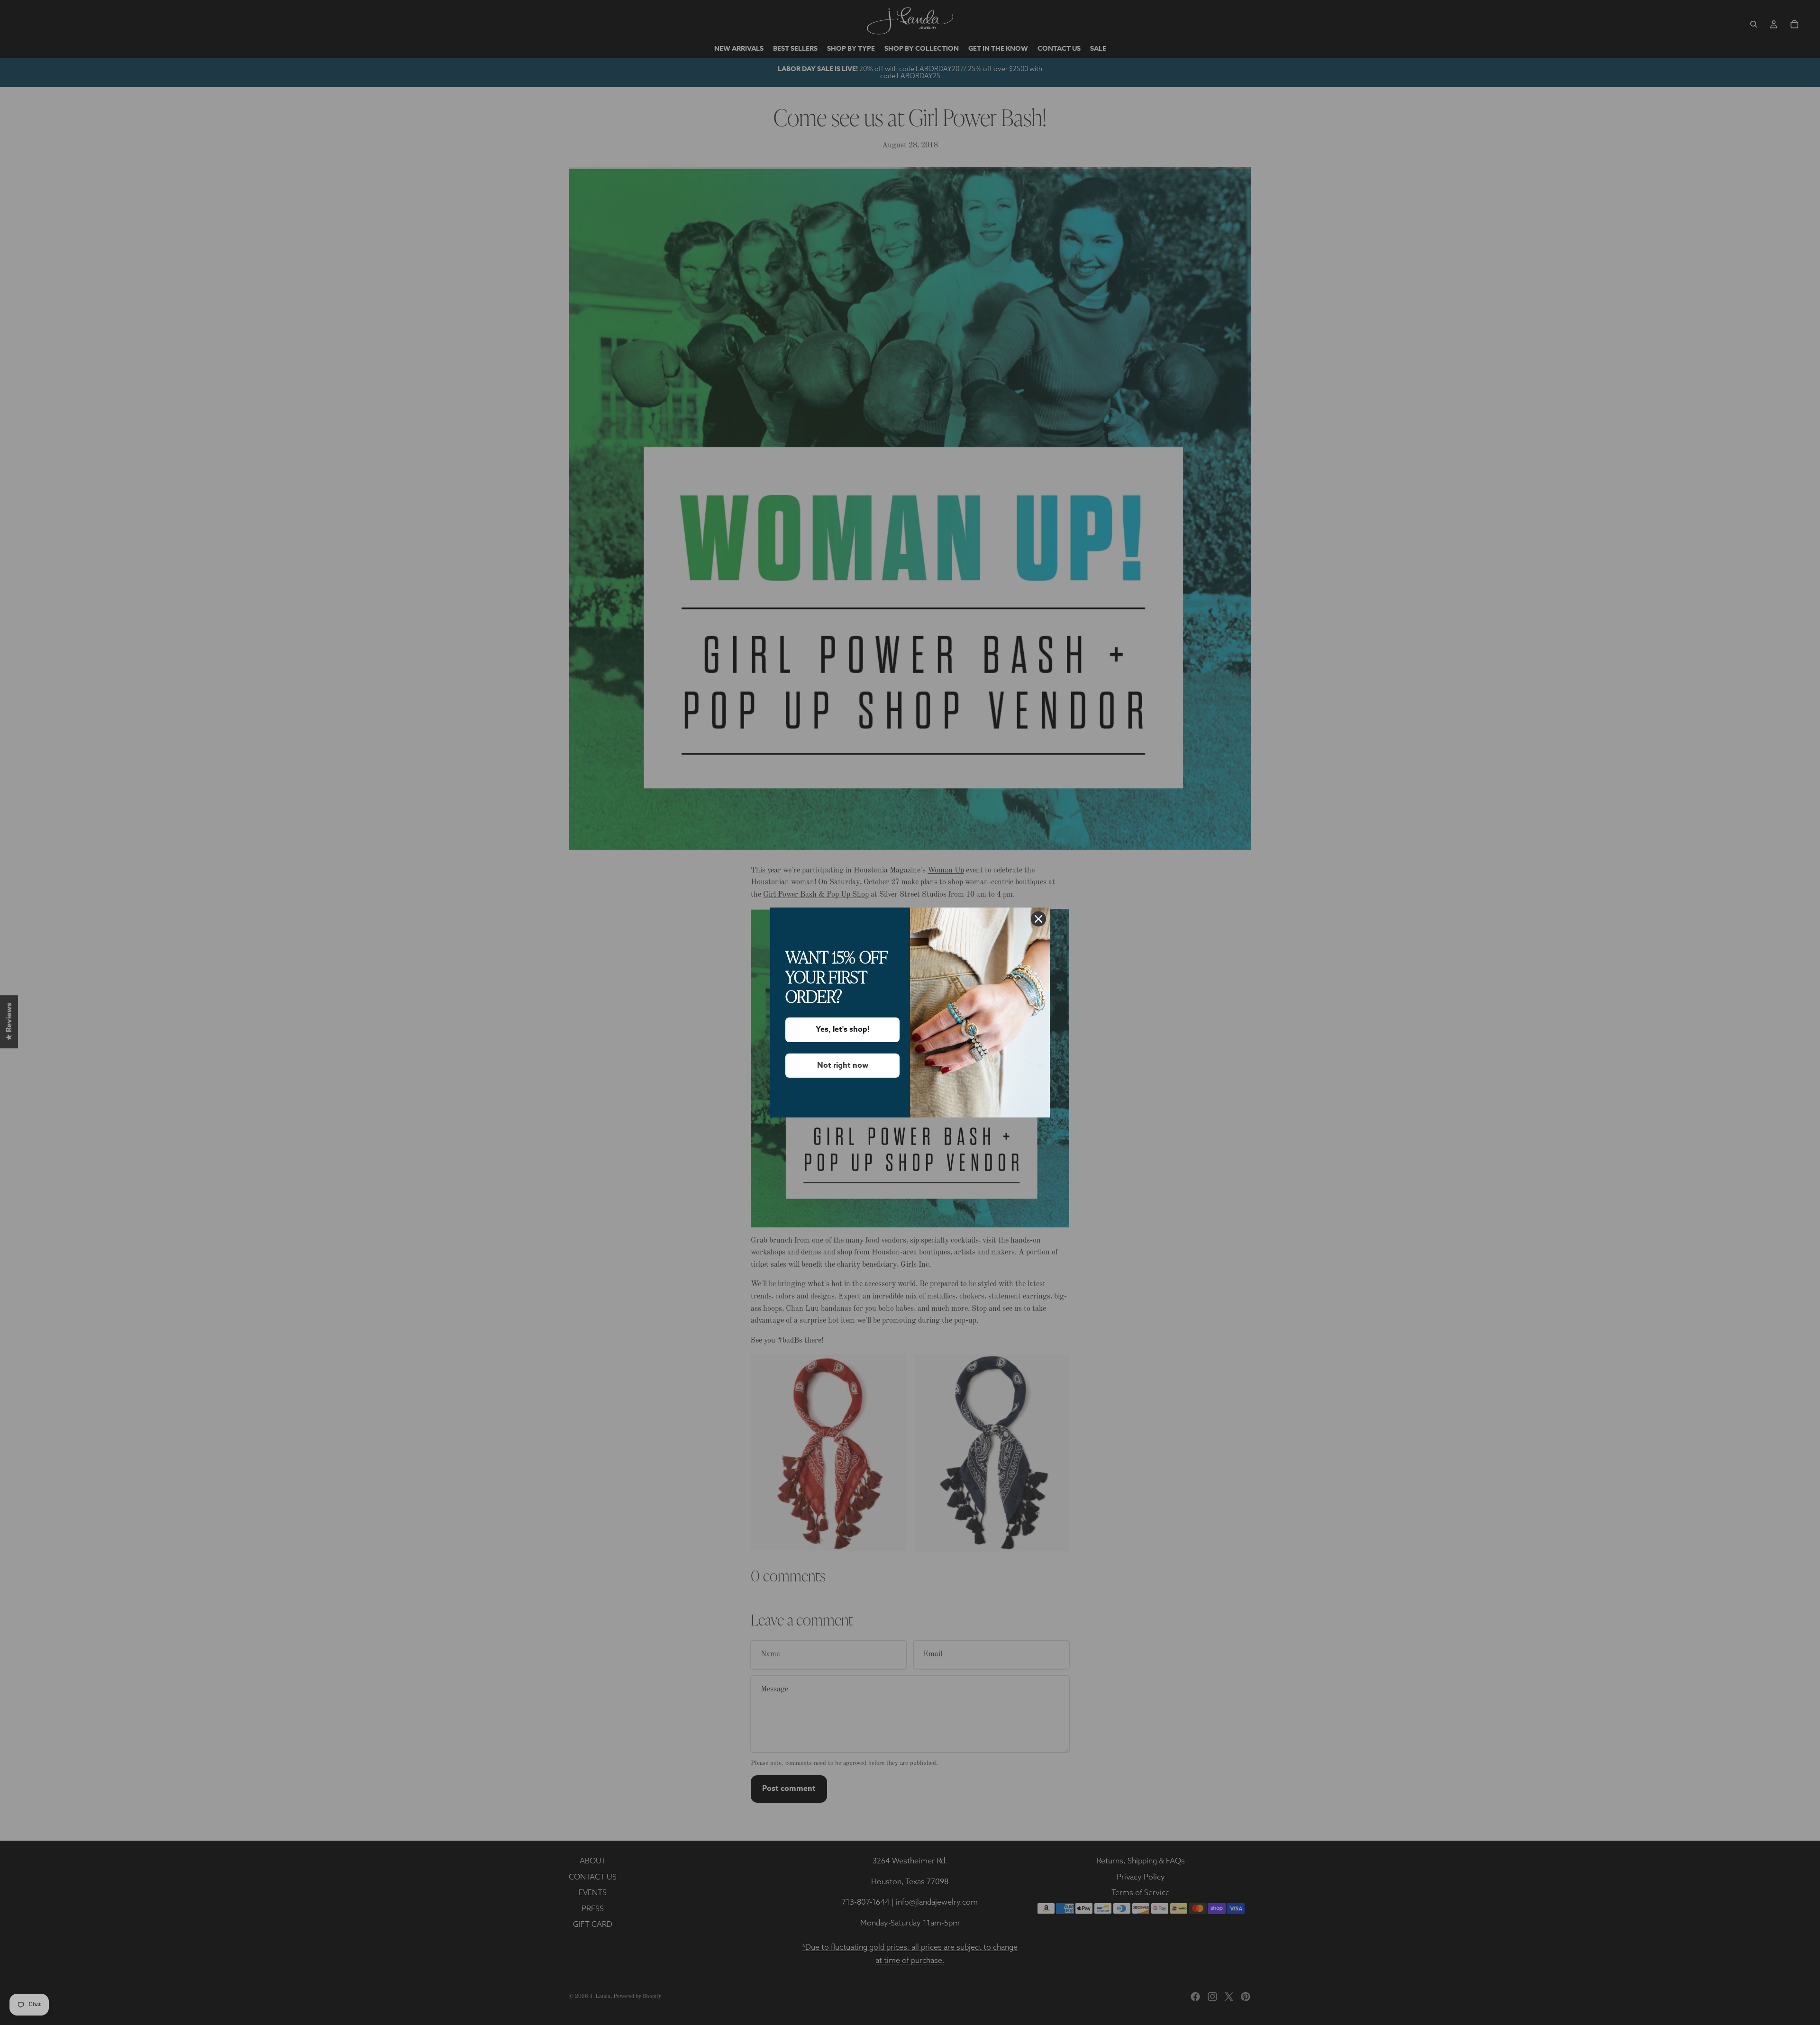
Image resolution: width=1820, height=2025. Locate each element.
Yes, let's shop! (843, 1029)
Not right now (843, 1065)
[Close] (1038, 919)
